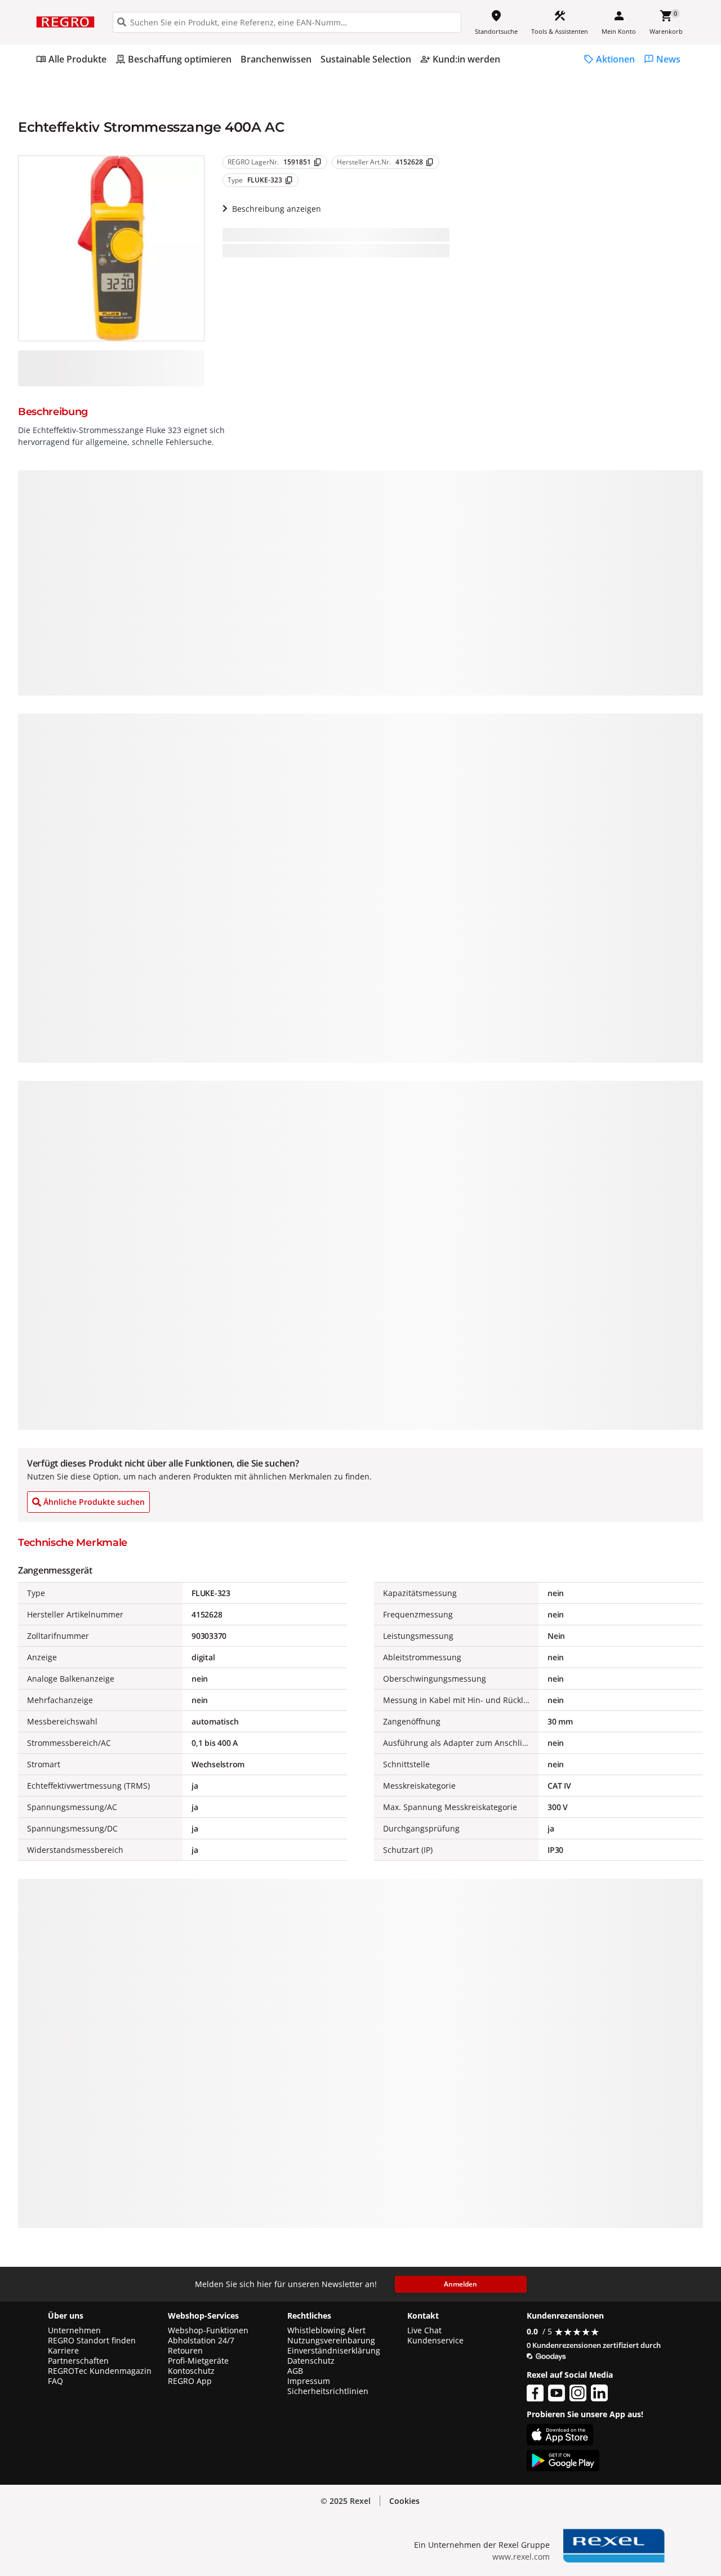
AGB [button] (295, 2371)
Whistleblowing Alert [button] (326, 2330)
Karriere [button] (63, 2351)
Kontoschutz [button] (191, 2371)
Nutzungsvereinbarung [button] (331, 2341)
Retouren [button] (185, 2351)
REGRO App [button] (190, 2381)
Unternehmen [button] (74, 2330)
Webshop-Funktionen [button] (208, 2330)
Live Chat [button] (424, 2330)
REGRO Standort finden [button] (92, 2341)
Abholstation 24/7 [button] (201, 2341)
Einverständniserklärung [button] (334, 2351)
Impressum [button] (309, 2381)
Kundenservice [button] (435, 2341)
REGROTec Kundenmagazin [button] (100, 2371)
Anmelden (460, 2284)
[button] (404, 2501)
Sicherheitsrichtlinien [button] (328, 2391)
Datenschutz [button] (311, 2361)
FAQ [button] (55, 2381)
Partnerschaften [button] (78, 2361)
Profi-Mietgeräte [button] (198, 2361)
